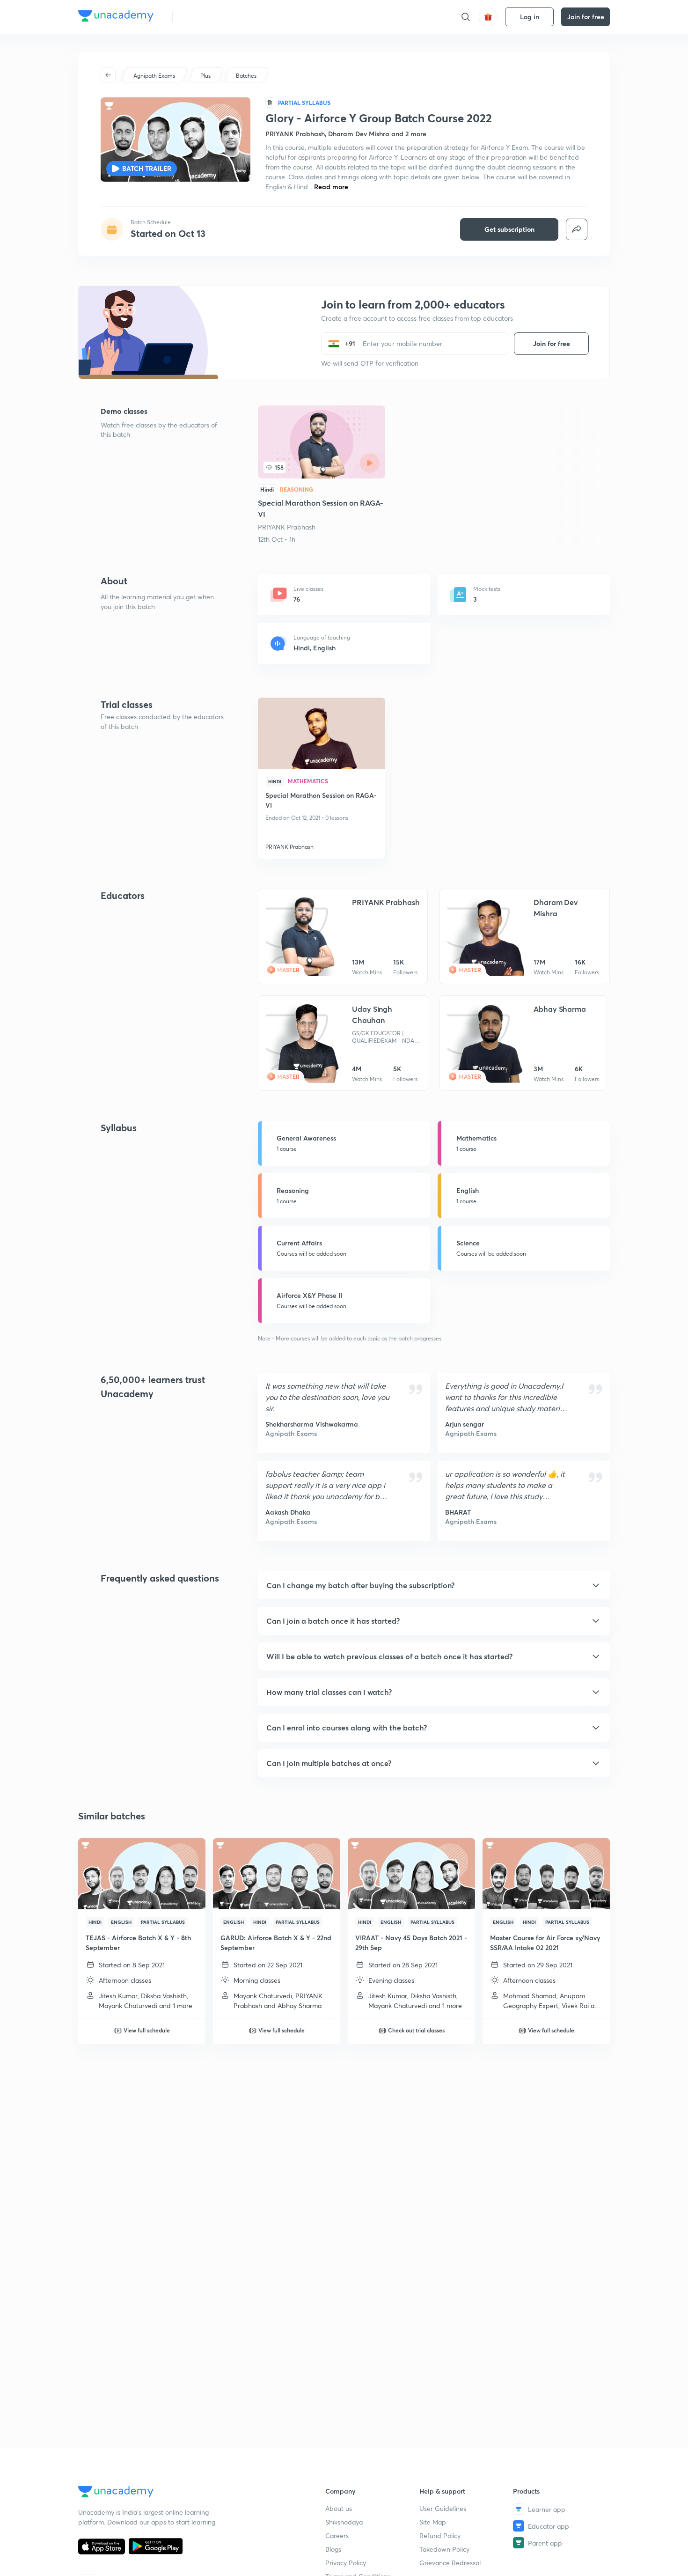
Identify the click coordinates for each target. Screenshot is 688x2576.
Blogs (333, 2549)
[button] (434, 1585)
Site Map (433, 2522)
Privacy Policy (346, 2563)
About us (339, 2508)
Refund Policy (440, 2536)
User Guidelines (443, 2508)
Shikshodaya (344, 2522)
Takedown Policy (444, 2549)
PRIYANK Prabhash (287, 527)
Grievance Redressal (450, 2563)
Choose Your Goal (222, 17)
